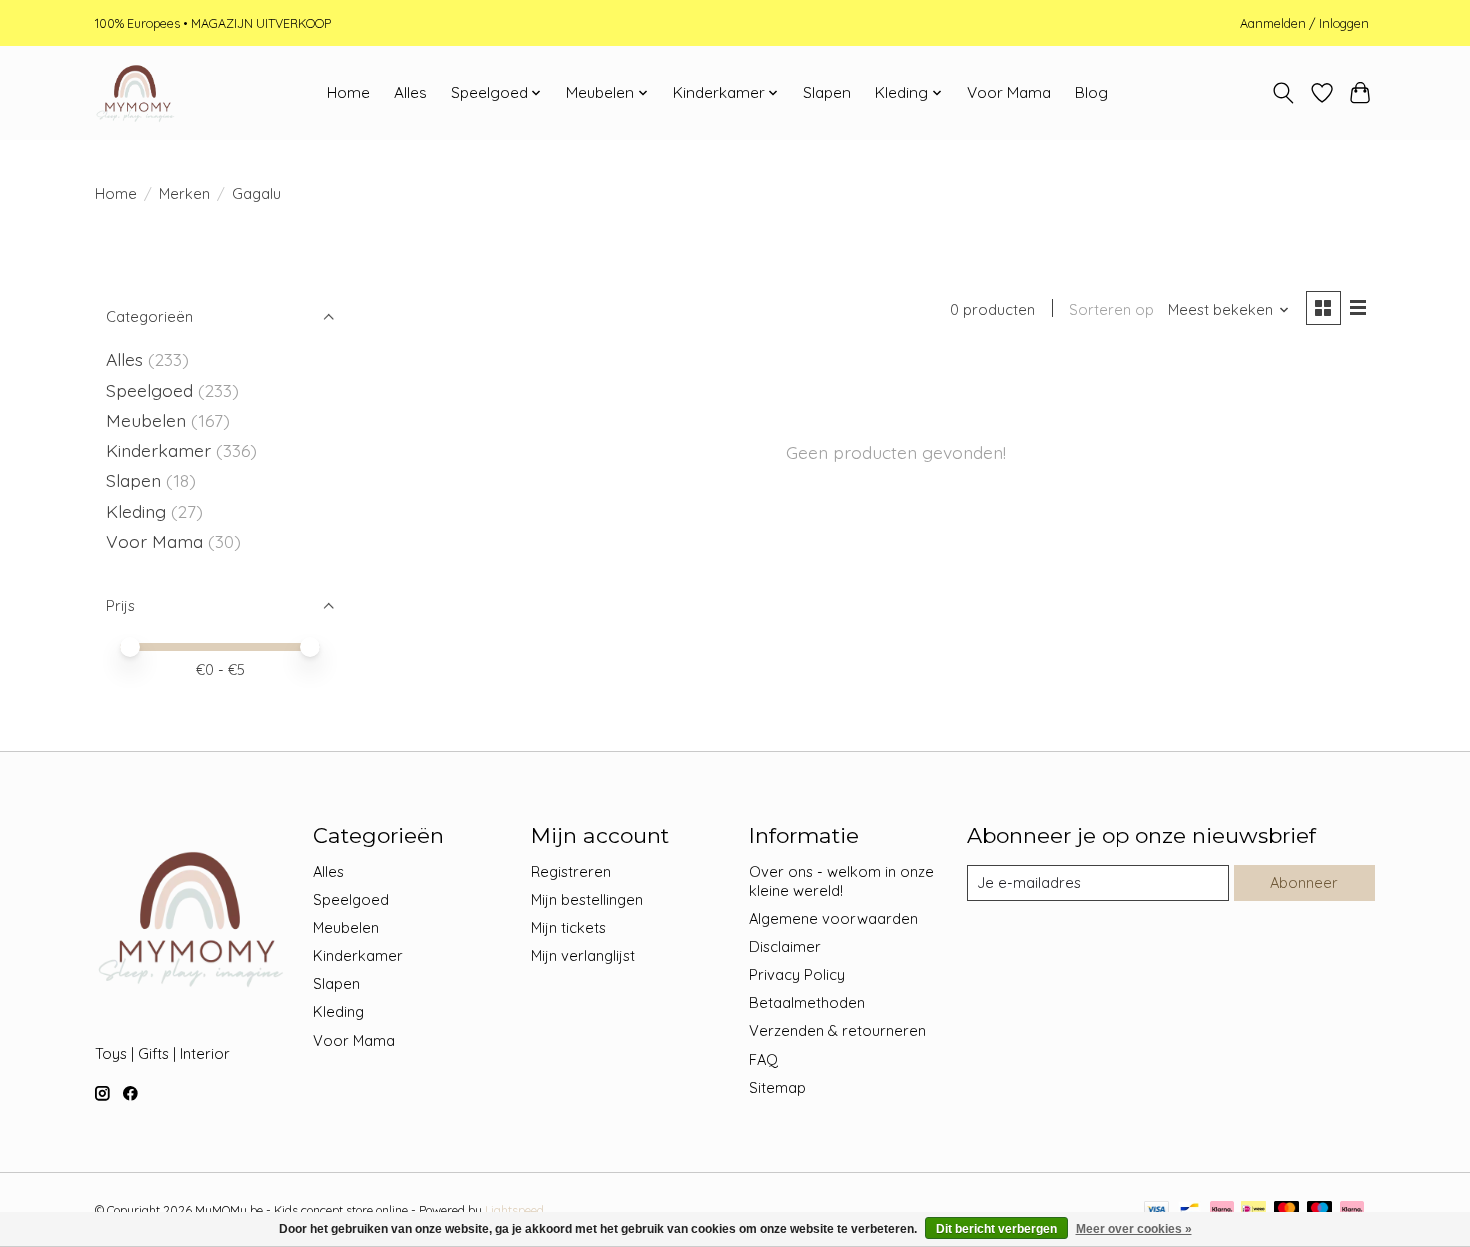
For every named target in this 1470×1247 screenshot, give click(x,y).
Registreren (571, 871)
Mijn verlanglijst (583, 955)
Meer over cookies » (1134, 1229)
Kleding (136, 511)
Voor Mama (1009, 92)
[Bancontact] (1189, 1210)
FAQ (763, 1059)
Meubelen (146, 420)
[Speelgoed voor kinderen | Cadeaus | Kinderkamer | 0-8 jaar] (135, 93)
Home (348, 92)
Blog (1091, 92)
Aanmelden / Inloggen (1304, 23)
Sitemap (777, 1087)
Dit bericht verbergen (996, 1229)
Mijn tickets (568, 927)
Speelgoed (149, 390)
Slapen (827, 92)
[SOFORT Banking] (1222, 1210)
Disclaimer (785, 946)
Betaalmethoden (807, 1002)
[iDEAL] (1253, 1210)
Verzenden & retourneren (837, 1030)
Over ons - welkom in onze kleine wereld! (841, 881)
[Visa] (1157, 1210)
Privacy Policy (797, 974)
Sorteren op (1111, 309)
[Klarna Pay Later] (1352, 1210)
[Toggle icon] (1283, 93)
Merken (184, 193)
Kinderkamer (158, 450)
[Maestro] (1320, 1210)
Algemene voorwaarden (833, 918)
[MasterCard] (1287, 1210)
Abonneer (1304, 882)
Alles (410, 92)
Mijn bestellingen (587, 899)
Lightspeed (514, 1210)
